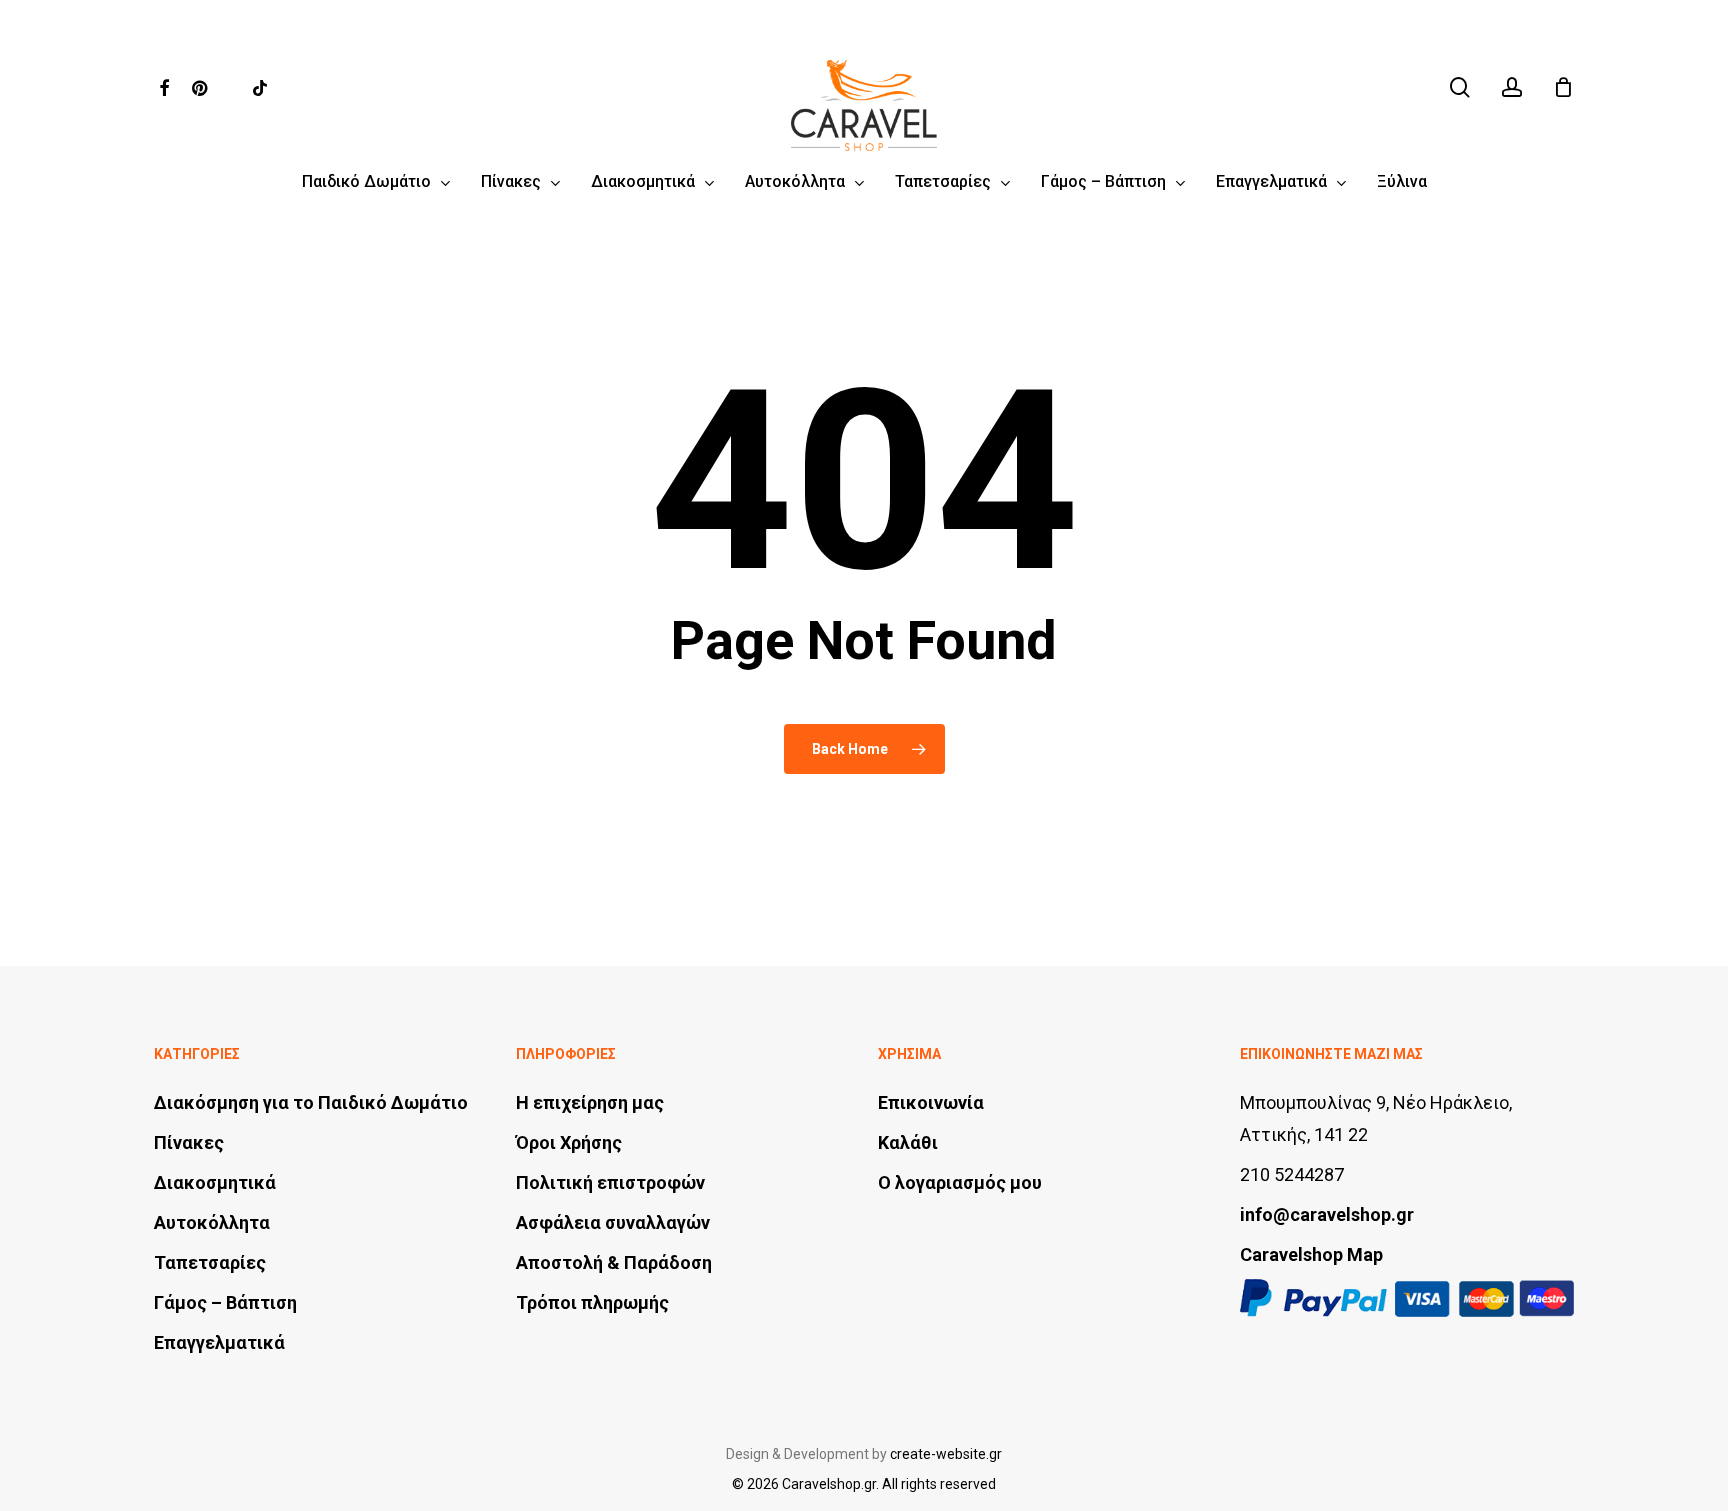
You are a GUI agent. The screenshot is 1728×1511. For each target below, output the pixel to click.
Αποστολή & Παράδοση (614, 1262)
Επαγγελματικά (219, 1342)
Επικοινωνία (931, 1102)
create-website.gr (946, 1454)
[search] (1460, 87)
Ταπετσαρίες (210, 1262)
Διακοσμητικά (215, 1182)
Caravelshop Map (1311, 1254)
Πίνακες (189, 1142)
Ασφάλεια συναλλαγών (613, 1222)
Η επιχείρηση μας (590, 1102)
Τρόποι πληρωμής (592, 1302)
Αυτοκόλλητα (212, 1222)
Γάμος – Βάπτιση (225, 1302)
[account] (1512, 87)
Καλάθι (908, 1142)
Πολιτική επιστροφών (610, 1182)
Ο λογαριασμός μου (960, 1182)
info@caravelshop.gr (1327, 1214)
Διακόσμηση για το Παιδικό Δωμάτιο (311, 1102)
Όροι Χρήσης (569, 1142)
